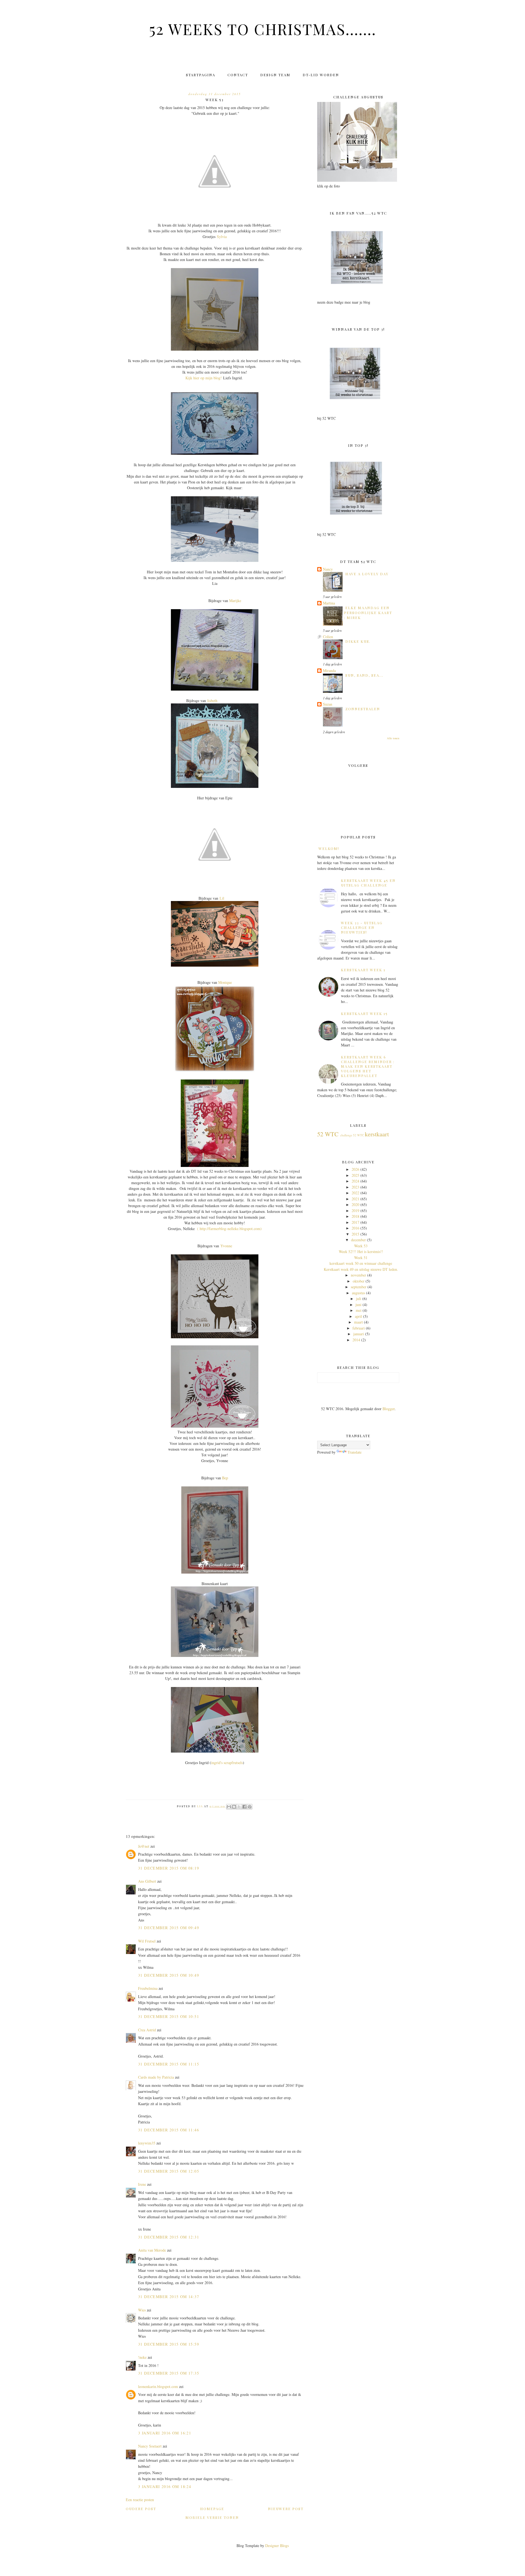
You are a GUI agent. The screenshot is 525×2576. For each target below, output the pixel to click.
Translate (355, 1452)
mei (359, 1310)
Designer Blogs (277, 2546)
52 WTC (328, 1134)
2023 (355, 1187)
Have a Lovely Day (367, 574)
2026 (355, 1169)
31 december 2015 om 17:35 (169, 2373)
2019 (355, 1211)
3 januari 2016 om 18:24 (165, 2486)
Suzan (328, 704)
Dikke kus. (358, 641)
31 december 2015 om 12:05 (169, 2171)
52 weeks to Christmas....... (263, 29)
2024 (355, 1181)
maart (358, 1322)
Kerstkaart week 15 (364, 1013)
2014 (356, 1340)
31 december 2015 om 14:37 (169, 2297)
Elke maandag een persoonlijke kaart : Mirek (368, 613)
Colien (328, 637)
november (358, 1275)
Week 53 (361, 1246)
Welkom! (329, 848)
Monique (225, 982)
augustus (358, 1293)
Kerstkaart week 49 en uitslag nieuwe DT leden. (361, 1269)
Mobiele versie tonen (212, 2517)
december (358, 1240)
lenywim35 (147, 2143)
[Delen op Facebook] (244, 1807)
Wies (142, 2310)
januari (359, 1334)
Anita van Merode (152, 2250)
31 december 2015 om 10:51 (169, 2016)
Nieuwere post (286, 2509)
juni (358, 1305)
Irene (142, 2184)
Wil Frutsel (147, 1941)
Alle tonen (393, 738)
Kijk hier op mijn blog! (204, 378)
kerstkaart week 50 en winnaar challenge (361, 1263)
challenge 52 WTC (352, 1135)
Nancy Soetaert (150, 2446)
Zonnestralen (363, 709)
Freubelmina (148, 1988)
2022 (355, 1193)
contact (238, 75)
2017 (355, 1222)
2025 (355, 1175)
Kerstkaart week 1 (363, 970)
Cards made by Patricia (156, 2077)
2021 (355, 1199)
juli (359, 1299)
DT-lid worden (321, 75)
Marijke (235, 601)
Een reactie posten (140, 2500)
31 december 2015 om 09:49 (169, 1928)
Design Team (275, 75)
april (358, 1316)
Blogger (389, 1409)
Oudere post (141, 2509)
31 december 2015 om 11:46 (169, 2130)
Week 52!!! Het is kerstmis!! (361, 1252)
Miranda (329, 671)
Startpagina (201, 75)
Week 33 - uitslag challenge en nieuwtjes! (362, 927)
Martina (329, 603)
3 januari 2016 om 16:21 (165, 2433)
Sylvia (222, 237)
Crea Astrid (147, 2030)
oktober (359, 1281)
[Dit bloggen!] (234, 1807)
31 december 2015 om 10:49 (169, 1975)
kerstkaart (377, 1134)
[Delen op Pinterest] (250, 1807)
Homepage (212, 2509)
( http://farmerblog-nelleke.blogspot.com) (229, 1229)
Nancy (328, 569)
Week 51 (361, 1258)
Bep (225, 1478)
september (359, 1287)
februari (359, 1328)
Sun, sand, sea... (364, 675)
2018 (355, 1216)
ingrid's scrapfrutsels (227, 1763)
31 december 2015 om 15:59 (169, 2344)
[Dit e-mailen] (229, 1807)
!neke (142, 2357)
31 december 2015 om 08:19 (169, 1868)
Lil (222, 898)
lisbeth (212, 701)
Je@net (144, 1846)
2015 (355, 1234)
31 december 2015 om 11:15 (169, 2064)
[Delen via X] (239, 1807)
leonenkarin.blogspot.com (158, 2386)
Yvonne (226, 1246)
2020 (355, 1205)
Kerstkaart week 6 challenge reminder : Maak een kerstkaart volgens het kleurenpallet (368, 1066)
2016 (355, 1228)
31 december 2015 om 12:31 (169, 2237)
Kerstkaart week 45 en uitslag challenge (368, 883)
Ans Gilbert (148, 1881)
